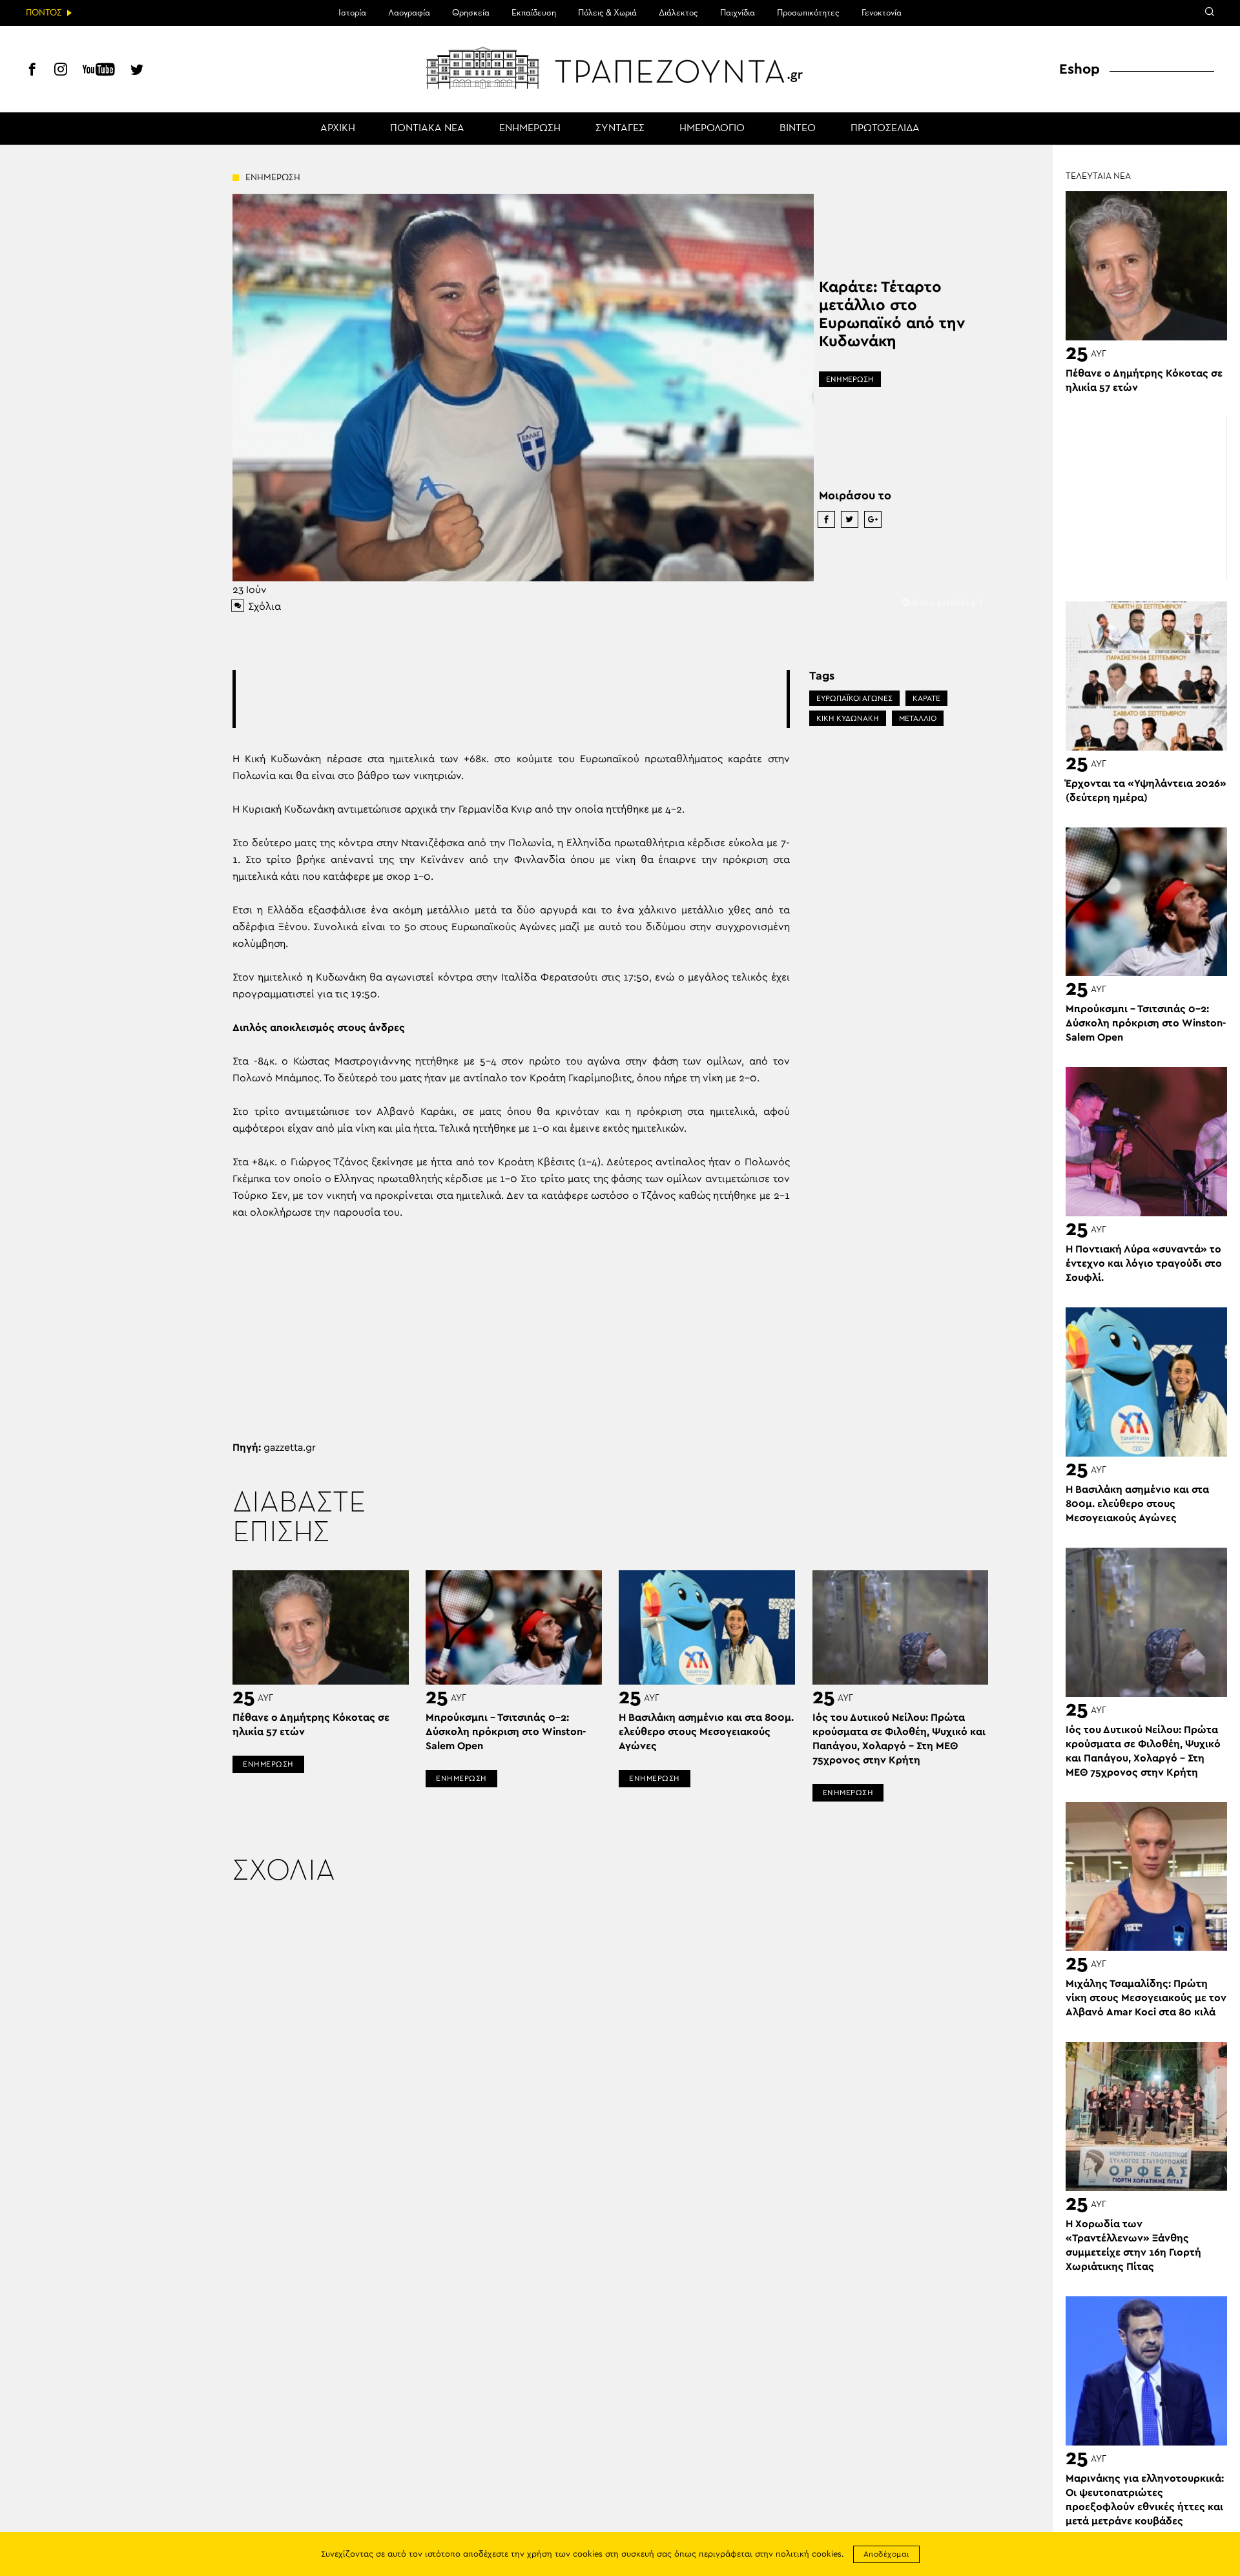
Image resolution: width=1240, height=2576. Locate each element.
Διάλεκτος (678, 13)
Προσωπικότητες (808, 13)
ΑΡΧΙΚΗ (338, 129)
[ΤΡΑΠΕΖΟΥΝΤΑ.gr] (620, 68)
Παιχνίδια (738, 13)
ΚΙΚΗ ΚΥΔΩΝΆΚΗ (848, 718)
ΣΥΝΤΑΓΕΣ (620, 129)
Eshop (1080, 69)
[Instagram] (61, 71)
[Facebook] (32, 71)
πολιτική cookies (809, 2554)
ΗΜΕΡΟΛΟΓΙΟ (712, 129)
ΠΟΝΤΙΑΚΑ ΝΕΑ (427, 129)
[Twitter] (137, 71)
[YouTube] (99, 71)
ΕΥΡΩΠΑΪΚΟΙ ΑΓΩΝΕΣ (854, 698)
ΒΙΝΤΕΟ (798, 129)
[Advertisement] (511, 699)
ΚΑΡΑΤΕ (926, 698)
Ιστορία (352, 13)
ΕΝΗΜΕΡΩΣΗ (530, 129)
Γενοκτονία (882, 13)
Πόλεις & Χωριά (607, 13)
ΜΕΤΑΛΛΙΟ (918, 718)
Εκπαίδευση (534, 13)
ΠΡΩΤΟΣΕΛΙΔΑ (885, 129)
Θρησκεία (471, 13)
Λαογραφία (409, 13)
